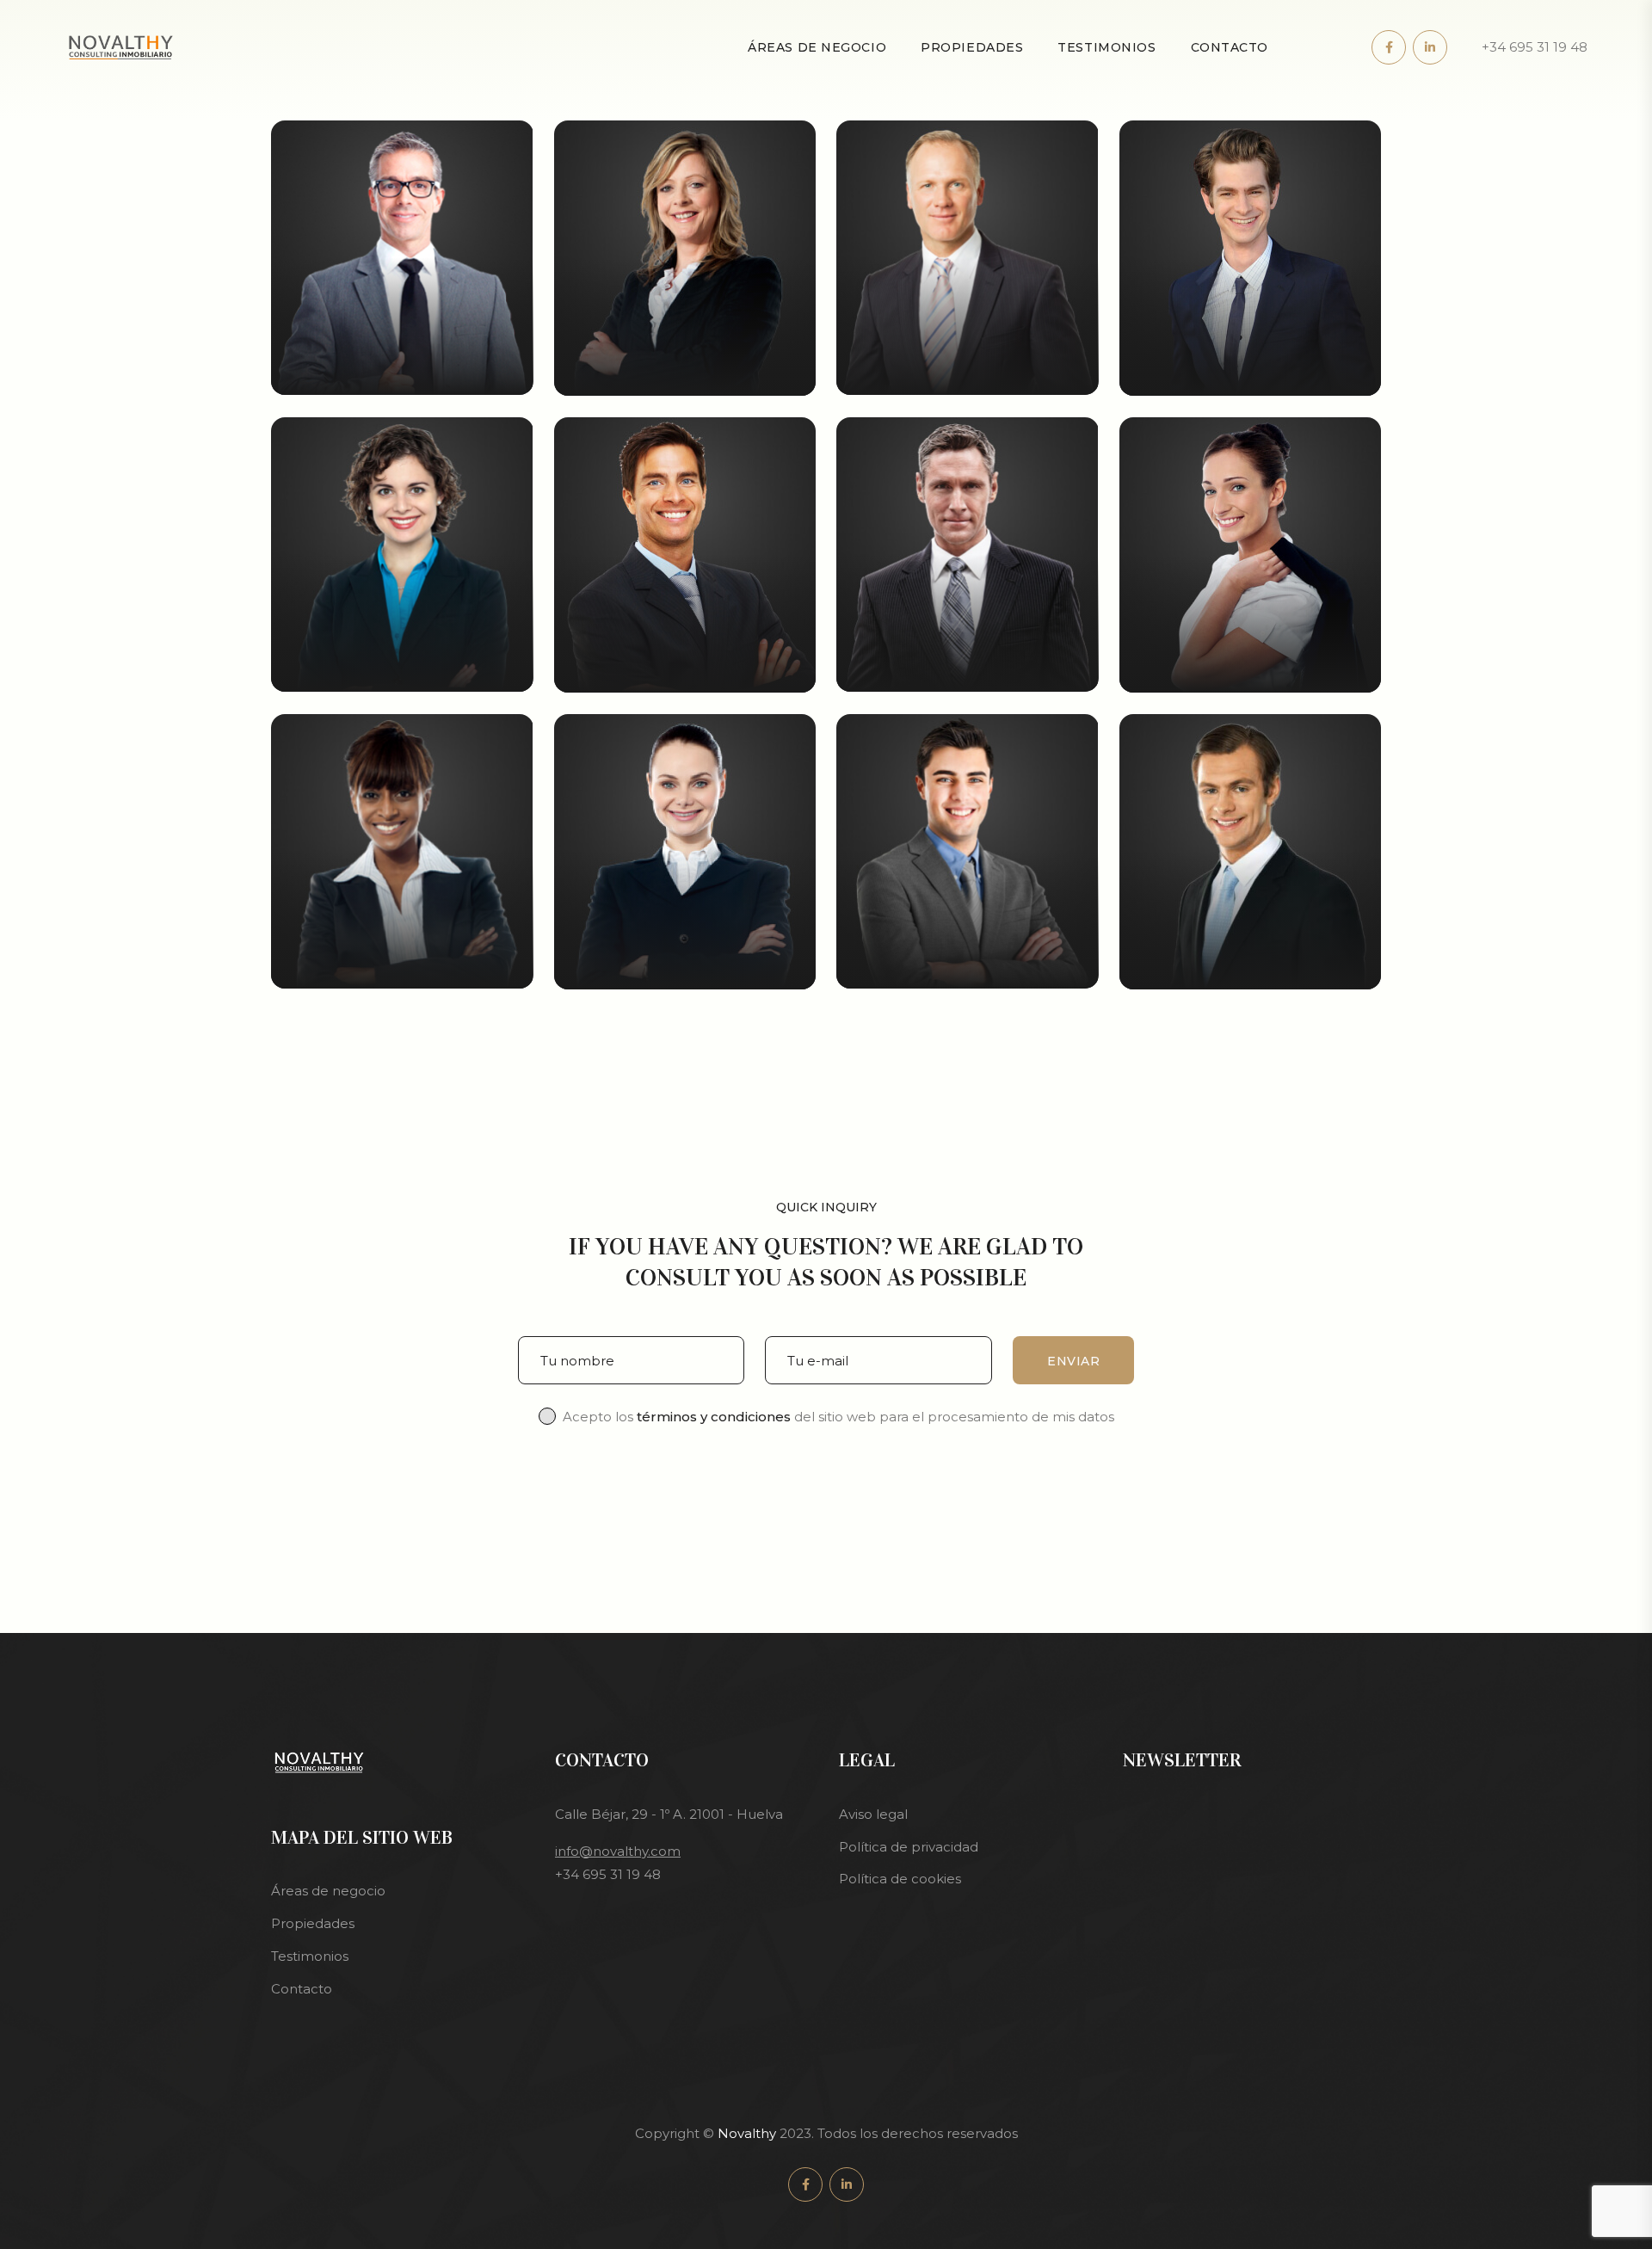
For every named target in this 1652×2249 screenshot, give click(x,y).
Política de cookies (900, 1879)
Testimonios (1106, 47)
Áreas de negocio (817, 47)
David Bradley (967, 966)
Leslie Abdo (685, 967)
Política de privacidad (909, 1847)
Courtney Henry (685, 670)
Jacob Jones (967, 373)
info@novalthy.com (618, 1851)
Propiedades (972, 47)
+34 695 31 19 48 (1535, 47)
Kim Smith (1250, 373)
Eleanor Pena (685, 373)
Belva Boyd (1250, 670)
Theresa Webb (967, 669)
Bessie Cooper (402, 669)
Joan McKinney (402, 966)
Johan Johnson (402, 373)
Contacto (1230, 47)
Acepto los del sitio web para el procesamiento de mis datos (838, 1417)
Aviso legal (873, 1814)
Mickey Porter (1250, 967)
